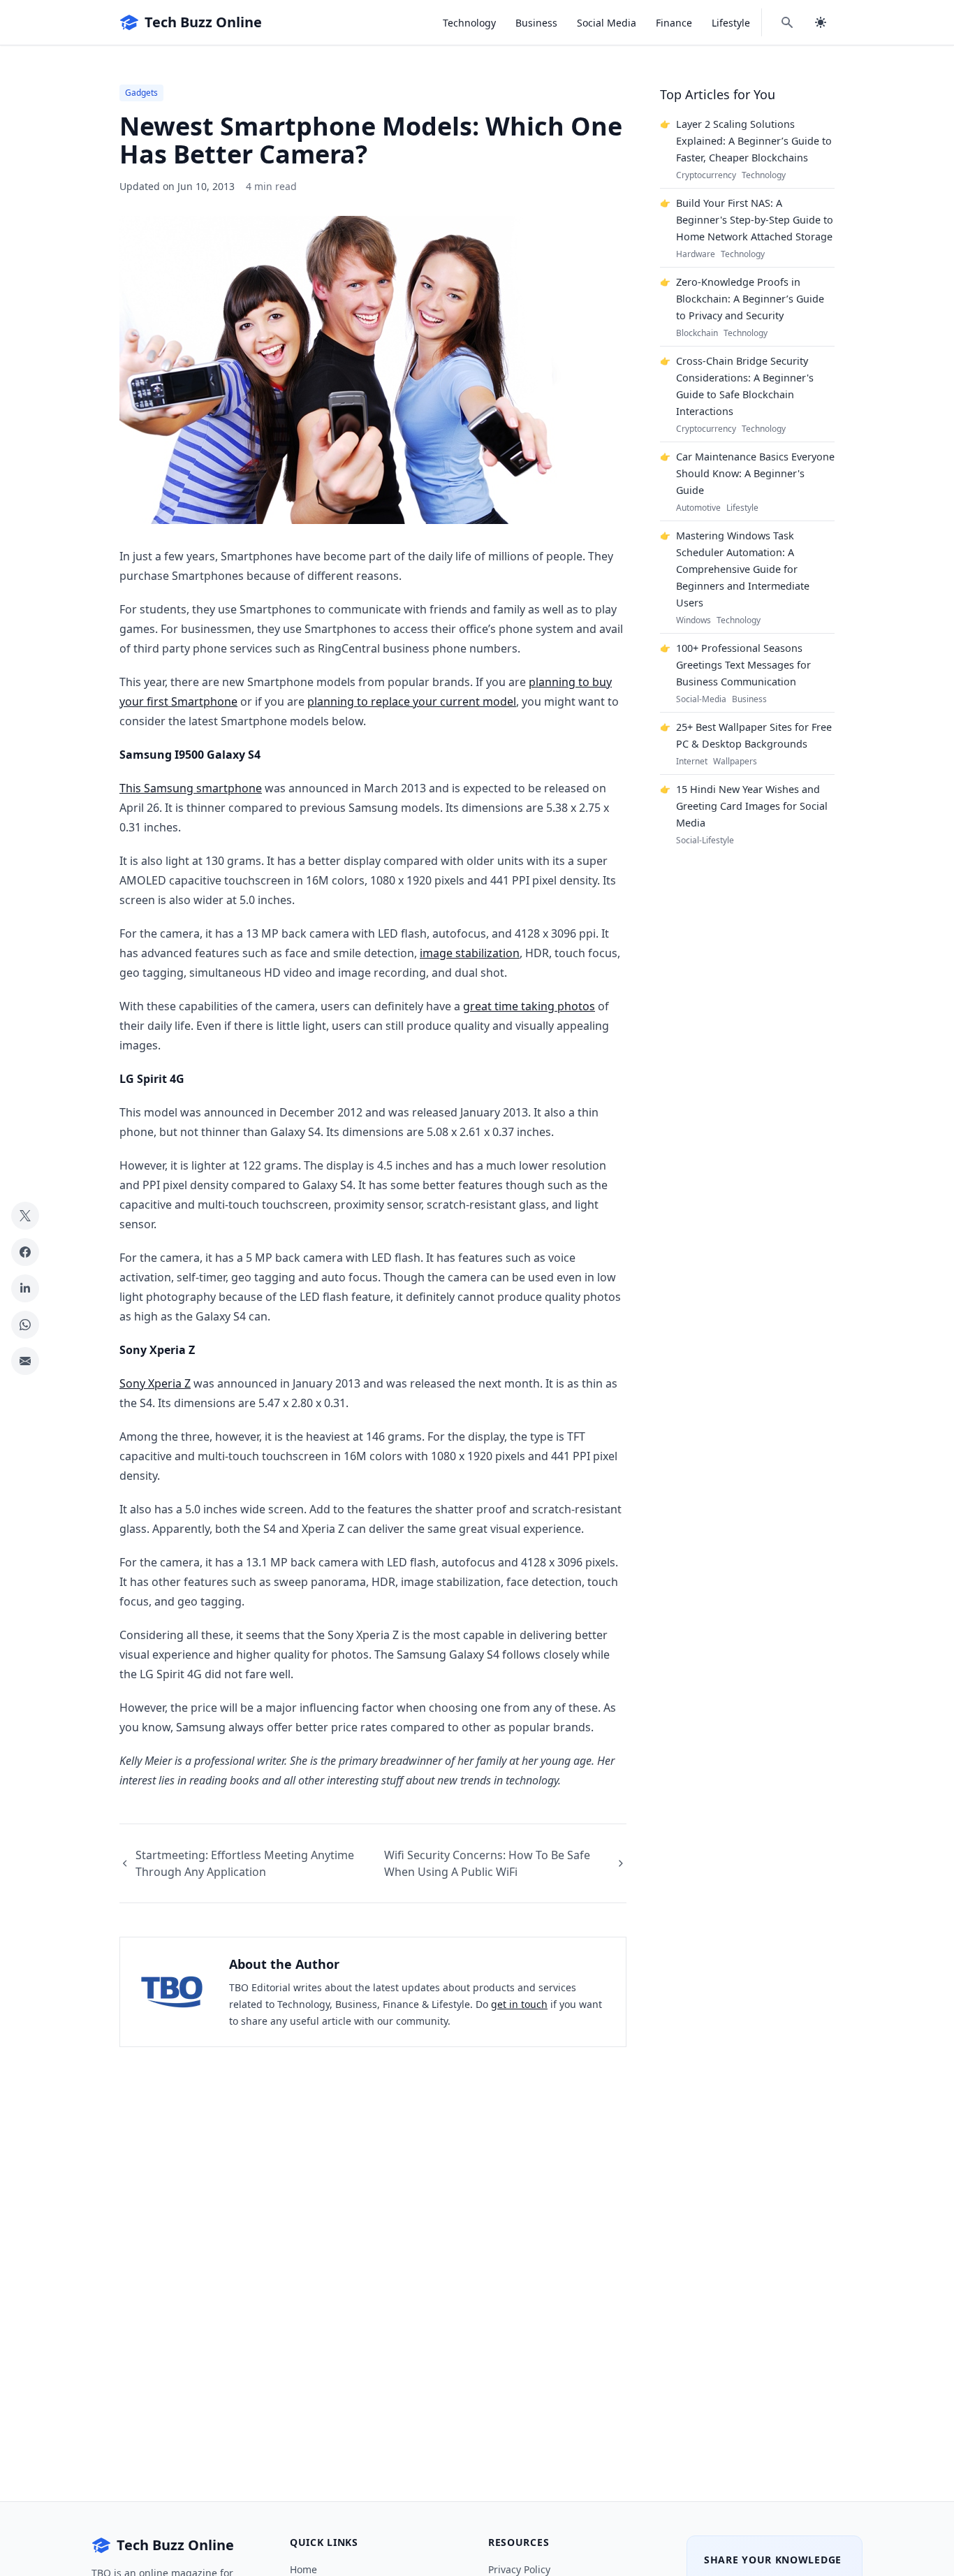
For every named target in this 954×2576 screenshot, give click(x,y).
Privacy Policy (519, 2569)
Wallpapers (735, 762)
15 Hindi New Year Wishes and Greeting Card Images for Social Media (752, 806)
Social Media (607, 23)
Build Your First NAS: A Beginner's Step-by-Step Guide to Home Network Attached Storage (755, 220)
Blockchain (697, 333)
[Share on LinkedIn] (25, 1288)
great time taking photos (529, 1006)
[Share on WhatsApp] (25, 1325)
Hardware (696, 254)
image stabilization (470, 953)
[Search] (787, 22)
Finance (674, 23)
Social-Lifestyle (705, 841)
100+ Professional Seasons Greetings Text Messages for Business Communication (743, 665)
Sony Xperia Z (155, 1383)
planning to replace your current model (412, 701)
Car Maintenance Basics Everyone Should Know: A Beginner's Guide (755, 473)
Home (303, 2569)
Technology (469, 23)
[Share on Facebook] (25, 1252)
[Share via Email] (25, 1361)
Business (536, 23)
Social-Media (701, 699)
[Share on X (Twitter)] (25, 1216)
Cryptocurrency (706, 175)
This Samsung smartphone (191, 788)
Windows (694, 620)
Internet (692, 762)
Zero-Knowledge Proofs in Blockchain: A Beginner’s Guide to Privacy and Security (750, 299)
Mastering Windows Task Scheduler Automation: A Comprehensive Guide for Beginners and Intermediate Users (743, 569)
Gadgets (141, 93)
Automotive (698, 508)
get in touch (519, 2004)
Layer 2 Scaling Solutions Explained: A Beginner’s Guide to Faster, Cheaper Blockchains (754, 141)
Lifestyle (731, 23)
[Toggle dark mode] (821, 22)
